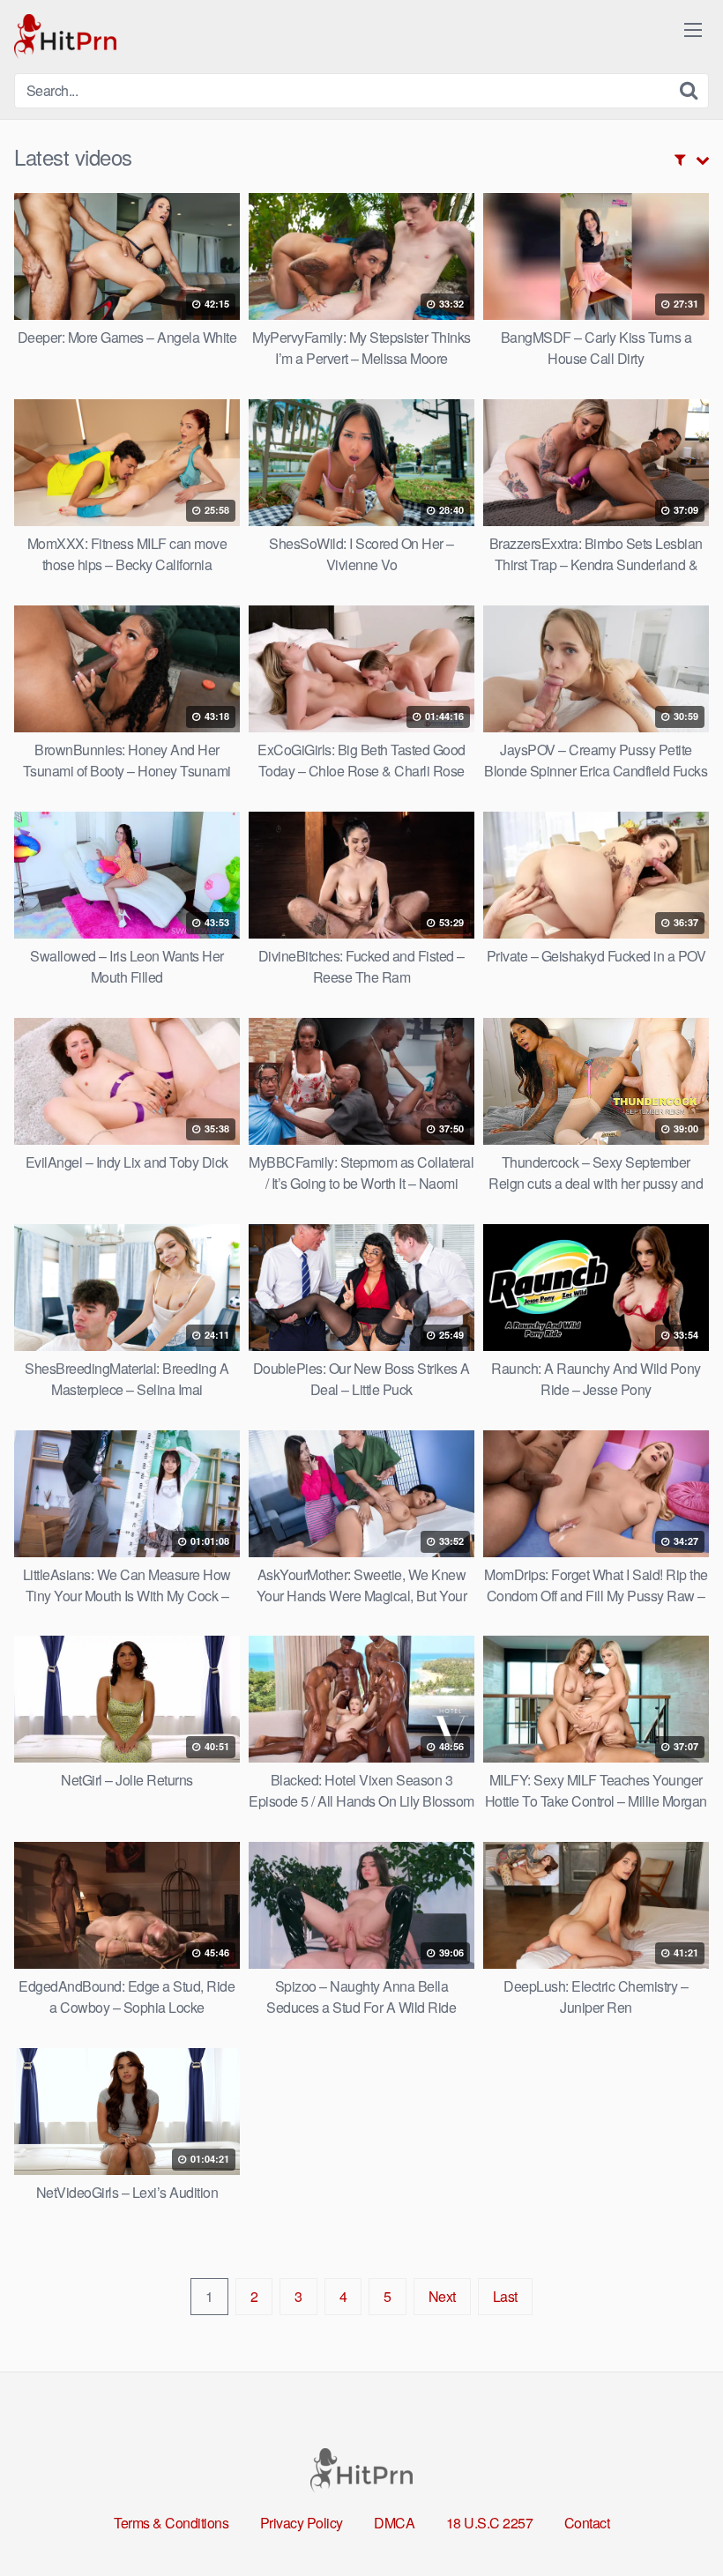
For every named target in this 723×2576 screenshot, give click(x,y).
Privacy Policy (302, 2523)
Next (442, 2296)
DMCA (394, 2523)
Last (505, 2296)
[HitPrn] (65, 37)
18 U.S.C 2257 (490, 2523)
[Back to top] (675, 2520)
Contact (587, 2523)
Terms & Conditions (171, 2523)
